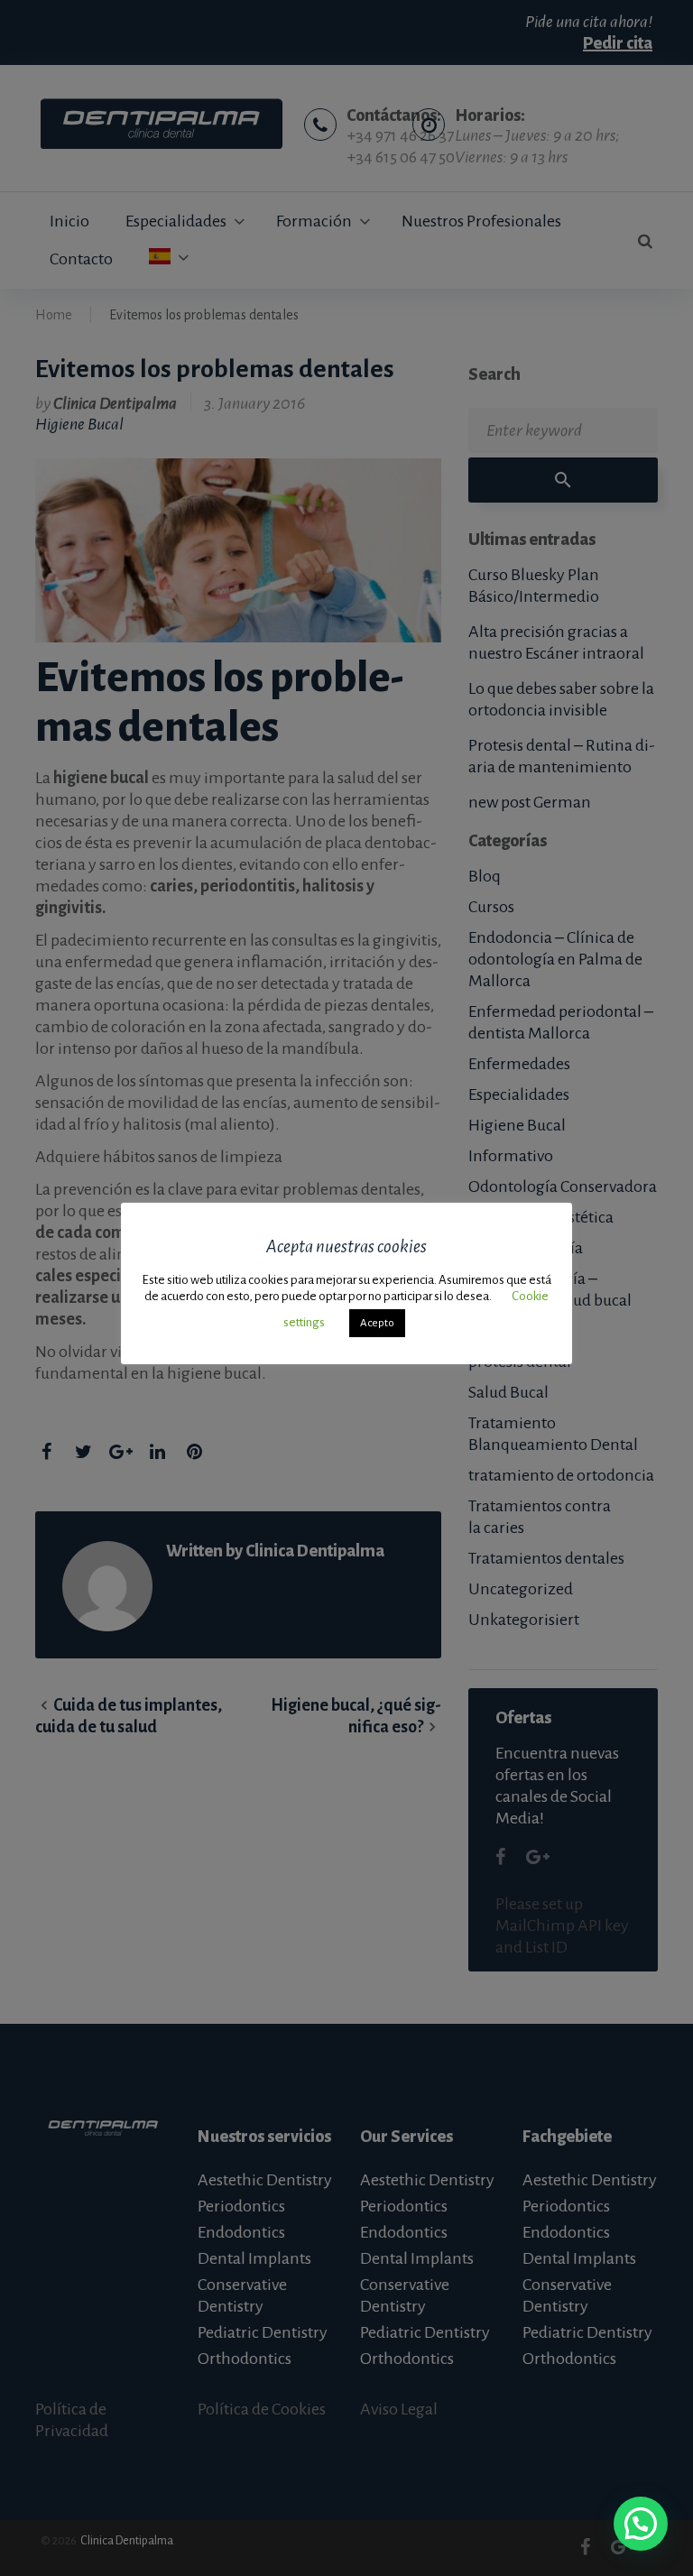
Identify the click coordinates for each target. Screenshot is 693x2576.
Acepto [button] (377, 1323)
